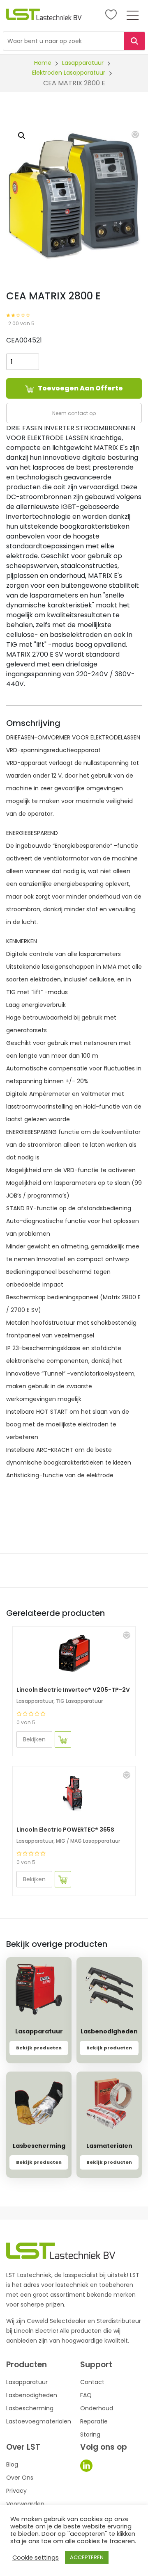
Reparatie (94, 2421)
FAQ (86, 2395)
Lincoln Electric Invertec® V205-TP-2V (73, 1690)
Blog (12, 2464)
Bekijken (34, 1739)
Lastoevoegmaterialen (39, 2421)
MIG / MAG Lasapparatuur (88, 1841)
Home (43, 63)
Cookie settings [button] (36, 2558)
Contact (92, 2382)
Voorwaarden (25, 2504)
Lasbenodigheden (32, 2395)
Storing (90, 2435)
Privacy (16, 2491)
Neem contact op (74, 413)
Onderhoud (97, 2408)
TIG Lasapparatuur (79, 1701)
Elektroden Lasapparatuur (69, 73)
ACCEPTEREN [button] (87, 2557)
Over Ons (20, 2478)
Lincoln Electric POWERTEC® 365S (65, 1830)
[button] (135, 135)
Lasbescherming (30, 2408)
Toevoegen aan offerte (80, 388)
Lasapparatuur (83, 63)
